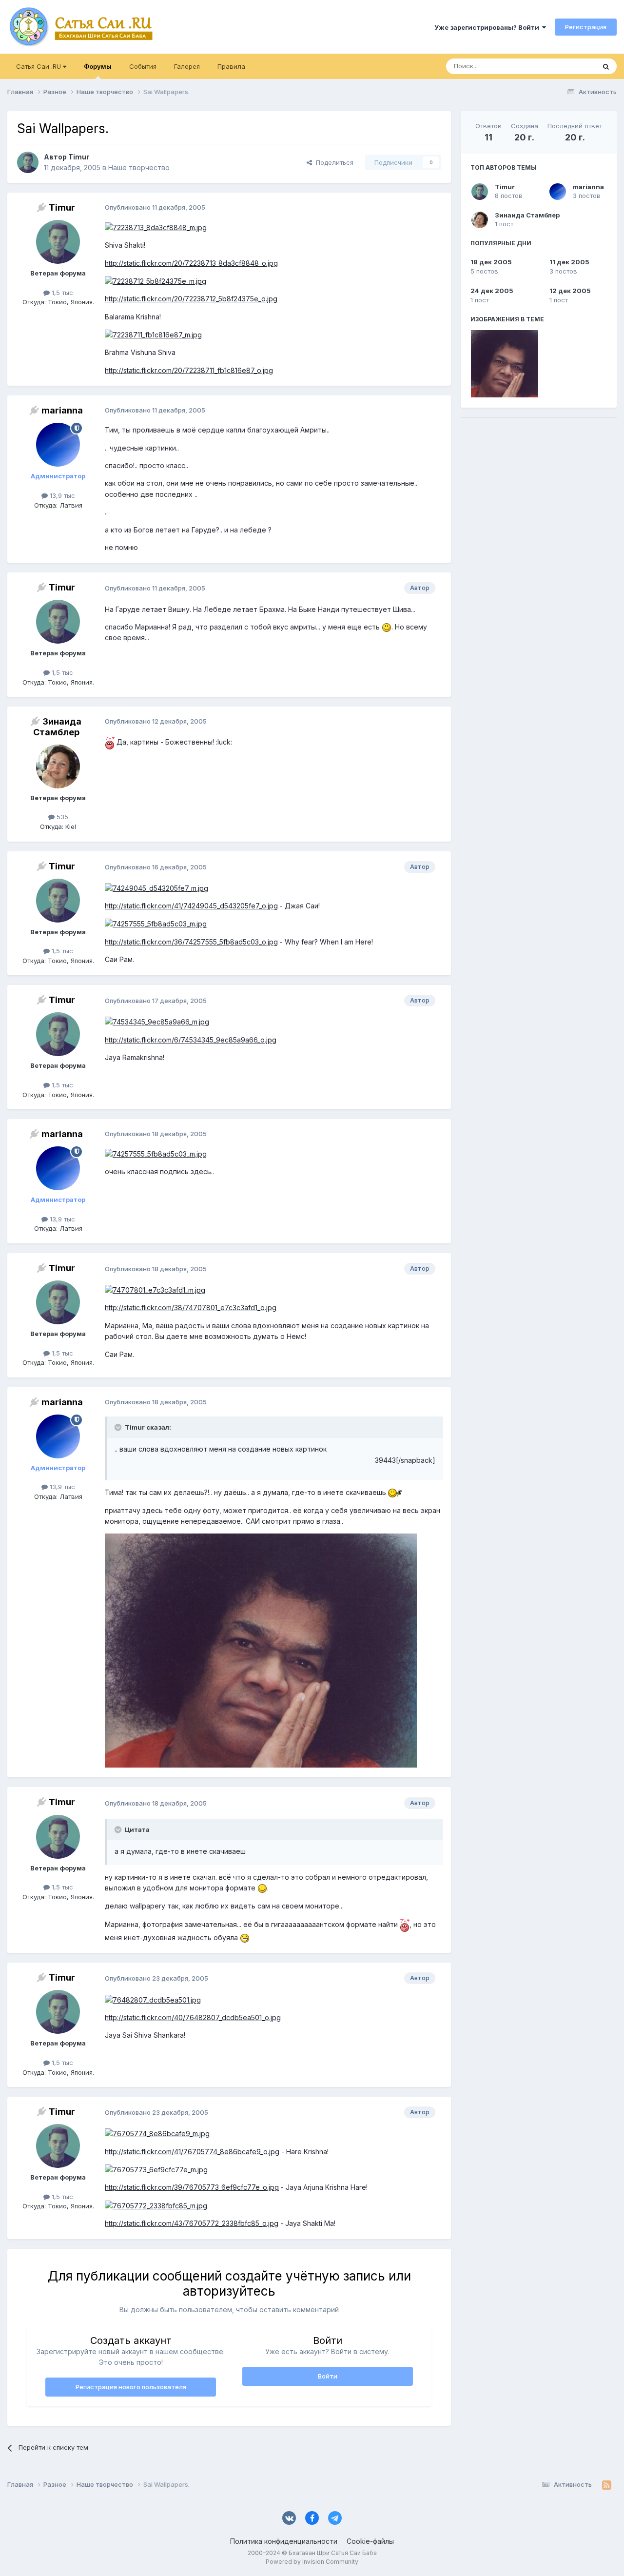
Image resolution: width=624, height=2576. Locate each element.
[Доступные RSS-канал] (607, 2485)
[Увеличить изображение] (156, 227)
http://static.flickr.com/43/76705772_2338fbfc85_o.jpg (192, 2223)
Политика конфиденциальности (284, 2541)
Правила (231, 66)
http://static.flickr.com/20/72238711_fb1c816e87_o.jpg (189, 370)
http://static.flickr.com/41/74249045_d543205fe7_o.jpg (191, 906)
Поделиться (333, 162)
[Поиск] (606, 66)
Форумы (98, 66)
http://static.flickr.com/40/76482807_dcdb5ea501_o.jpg (193, 2017)
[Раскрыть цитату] (119, 1427)
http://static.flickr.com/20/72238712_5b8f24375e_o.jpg (191, 299)
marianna (588, 187)
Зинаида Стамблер (527, 215)
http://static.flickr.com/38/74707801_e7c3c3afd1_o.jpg (191, 1308)
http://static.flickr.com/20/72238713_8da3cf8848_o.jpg (191, 263)
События (143, 66)
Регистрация (586, 27)
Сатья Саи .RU (39, 66)
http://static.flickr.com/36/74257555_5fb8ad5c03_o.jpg (191, 942)
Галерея (187, 66)
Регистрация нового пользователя (131, 2387)
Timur (505, 187)
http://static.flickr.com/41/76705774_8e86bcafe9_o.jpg (192, 2152)
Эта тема (569, 66)
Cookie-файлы (370, 2541)
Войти (328, 2376)
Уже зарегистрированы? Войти (488, 27)
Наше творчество (139, 167)
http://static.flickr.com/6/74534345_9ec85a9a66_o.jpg (191, 1040)
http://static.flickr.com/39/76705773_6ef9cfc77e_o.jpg (192, 2187)
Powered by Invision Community (312, 2562)
